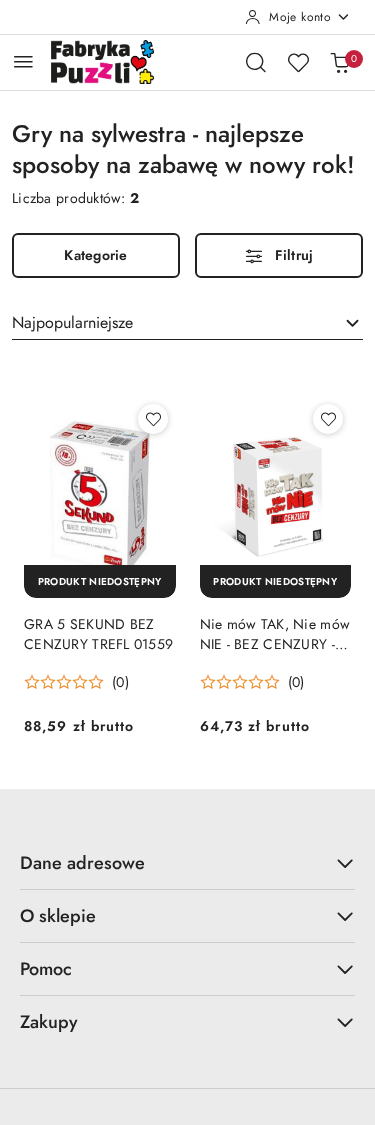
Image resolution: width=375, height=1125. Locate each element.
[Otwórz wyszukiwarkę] (256, 62)
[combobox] (187, 323)
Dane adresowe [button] (82, 863)
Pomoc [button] (46, 969)
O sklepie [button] (58, 916)
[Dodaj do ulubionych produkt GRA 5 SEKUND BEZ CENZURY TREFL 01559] (153, 419)
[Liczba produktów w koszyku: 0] (340, 62)
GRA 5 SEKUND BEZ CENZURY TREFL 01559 (98, 634)
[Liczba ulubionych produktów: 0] (298, 62)
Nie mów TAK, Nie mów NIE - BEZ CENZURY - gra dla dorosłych (275, 634)
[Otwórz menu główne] (23, 61)
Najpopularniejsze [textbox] (72, 322)
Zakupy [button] (49, 1022)
